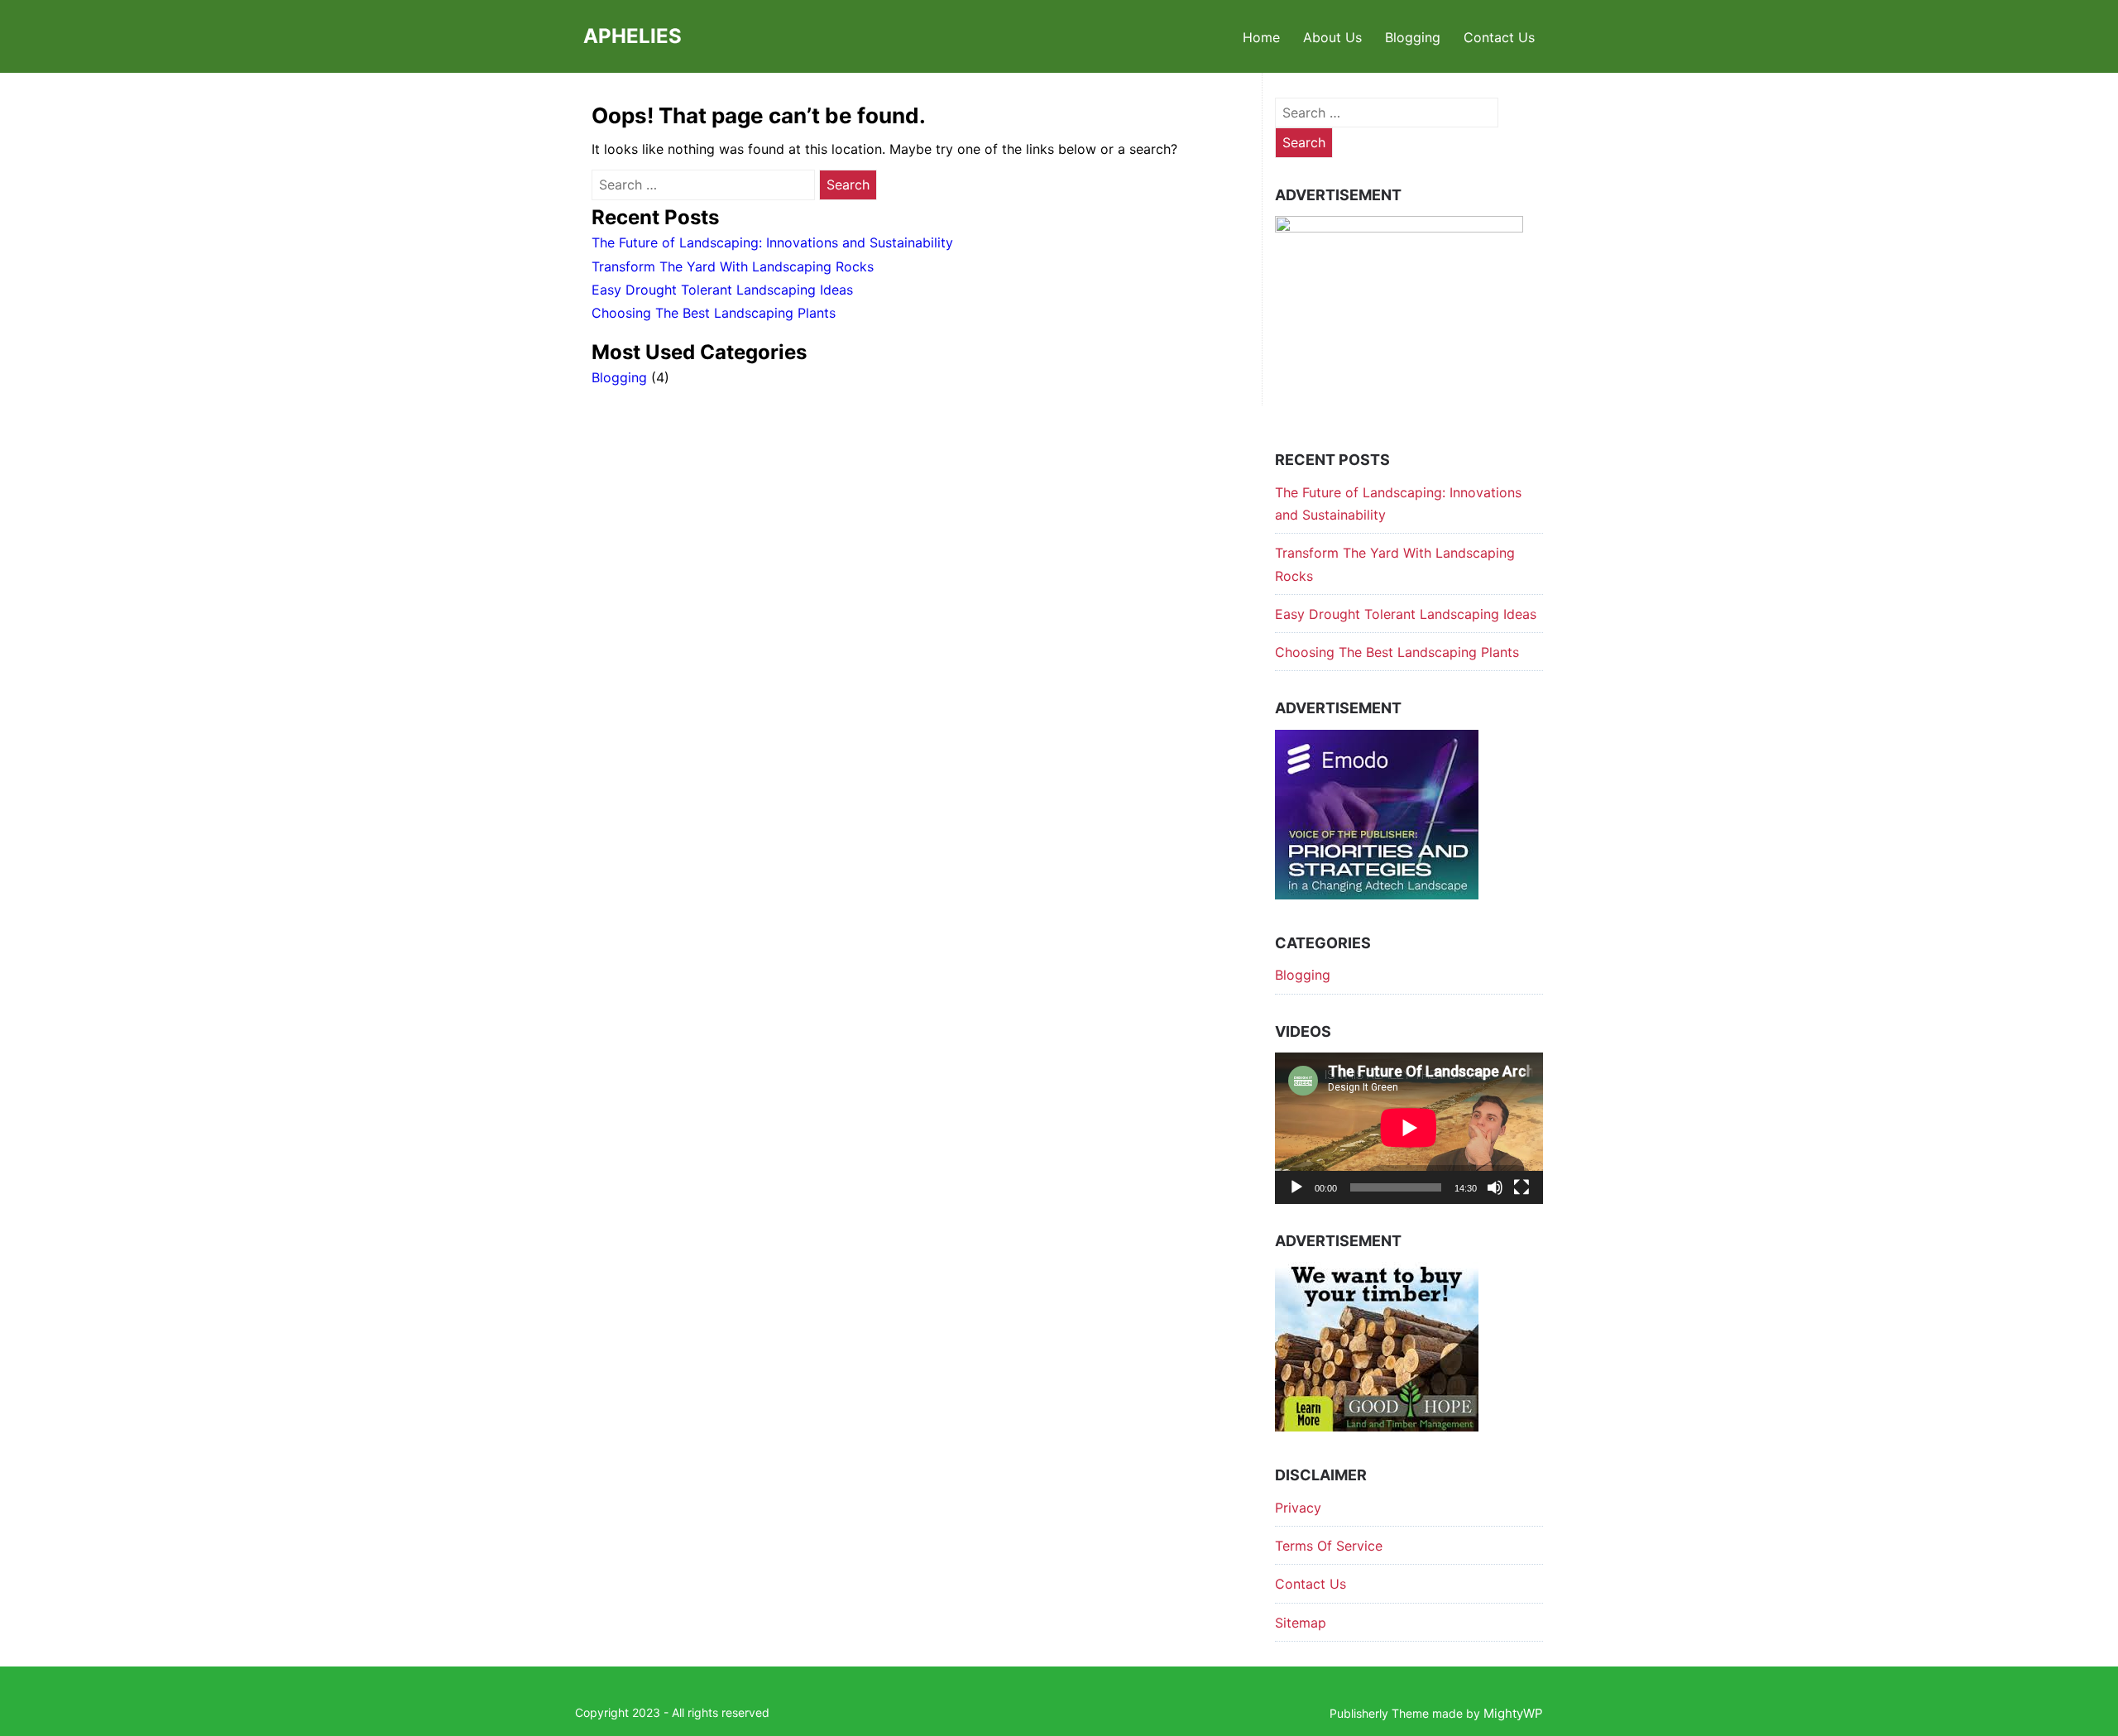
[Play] (1296, 1187)
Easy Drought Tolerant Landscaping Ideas (722, 290)
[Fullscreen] (1521, 1187)
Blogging (1413, 37)
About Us (1332, 37)
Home (1261, 37)
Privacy (1298, 1508)
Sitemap (1301, 1623)
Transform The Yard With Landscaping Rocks (733, 266)
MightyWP (1513, 1713)
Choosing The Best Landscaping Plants (714, 313)
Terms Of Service (1329, 1546)
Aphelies (633, 36)
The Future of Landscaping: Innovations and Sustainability (772, 242)
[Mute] (1495, 1187)
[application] (1409, 1128)
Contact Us (1499, 37)
